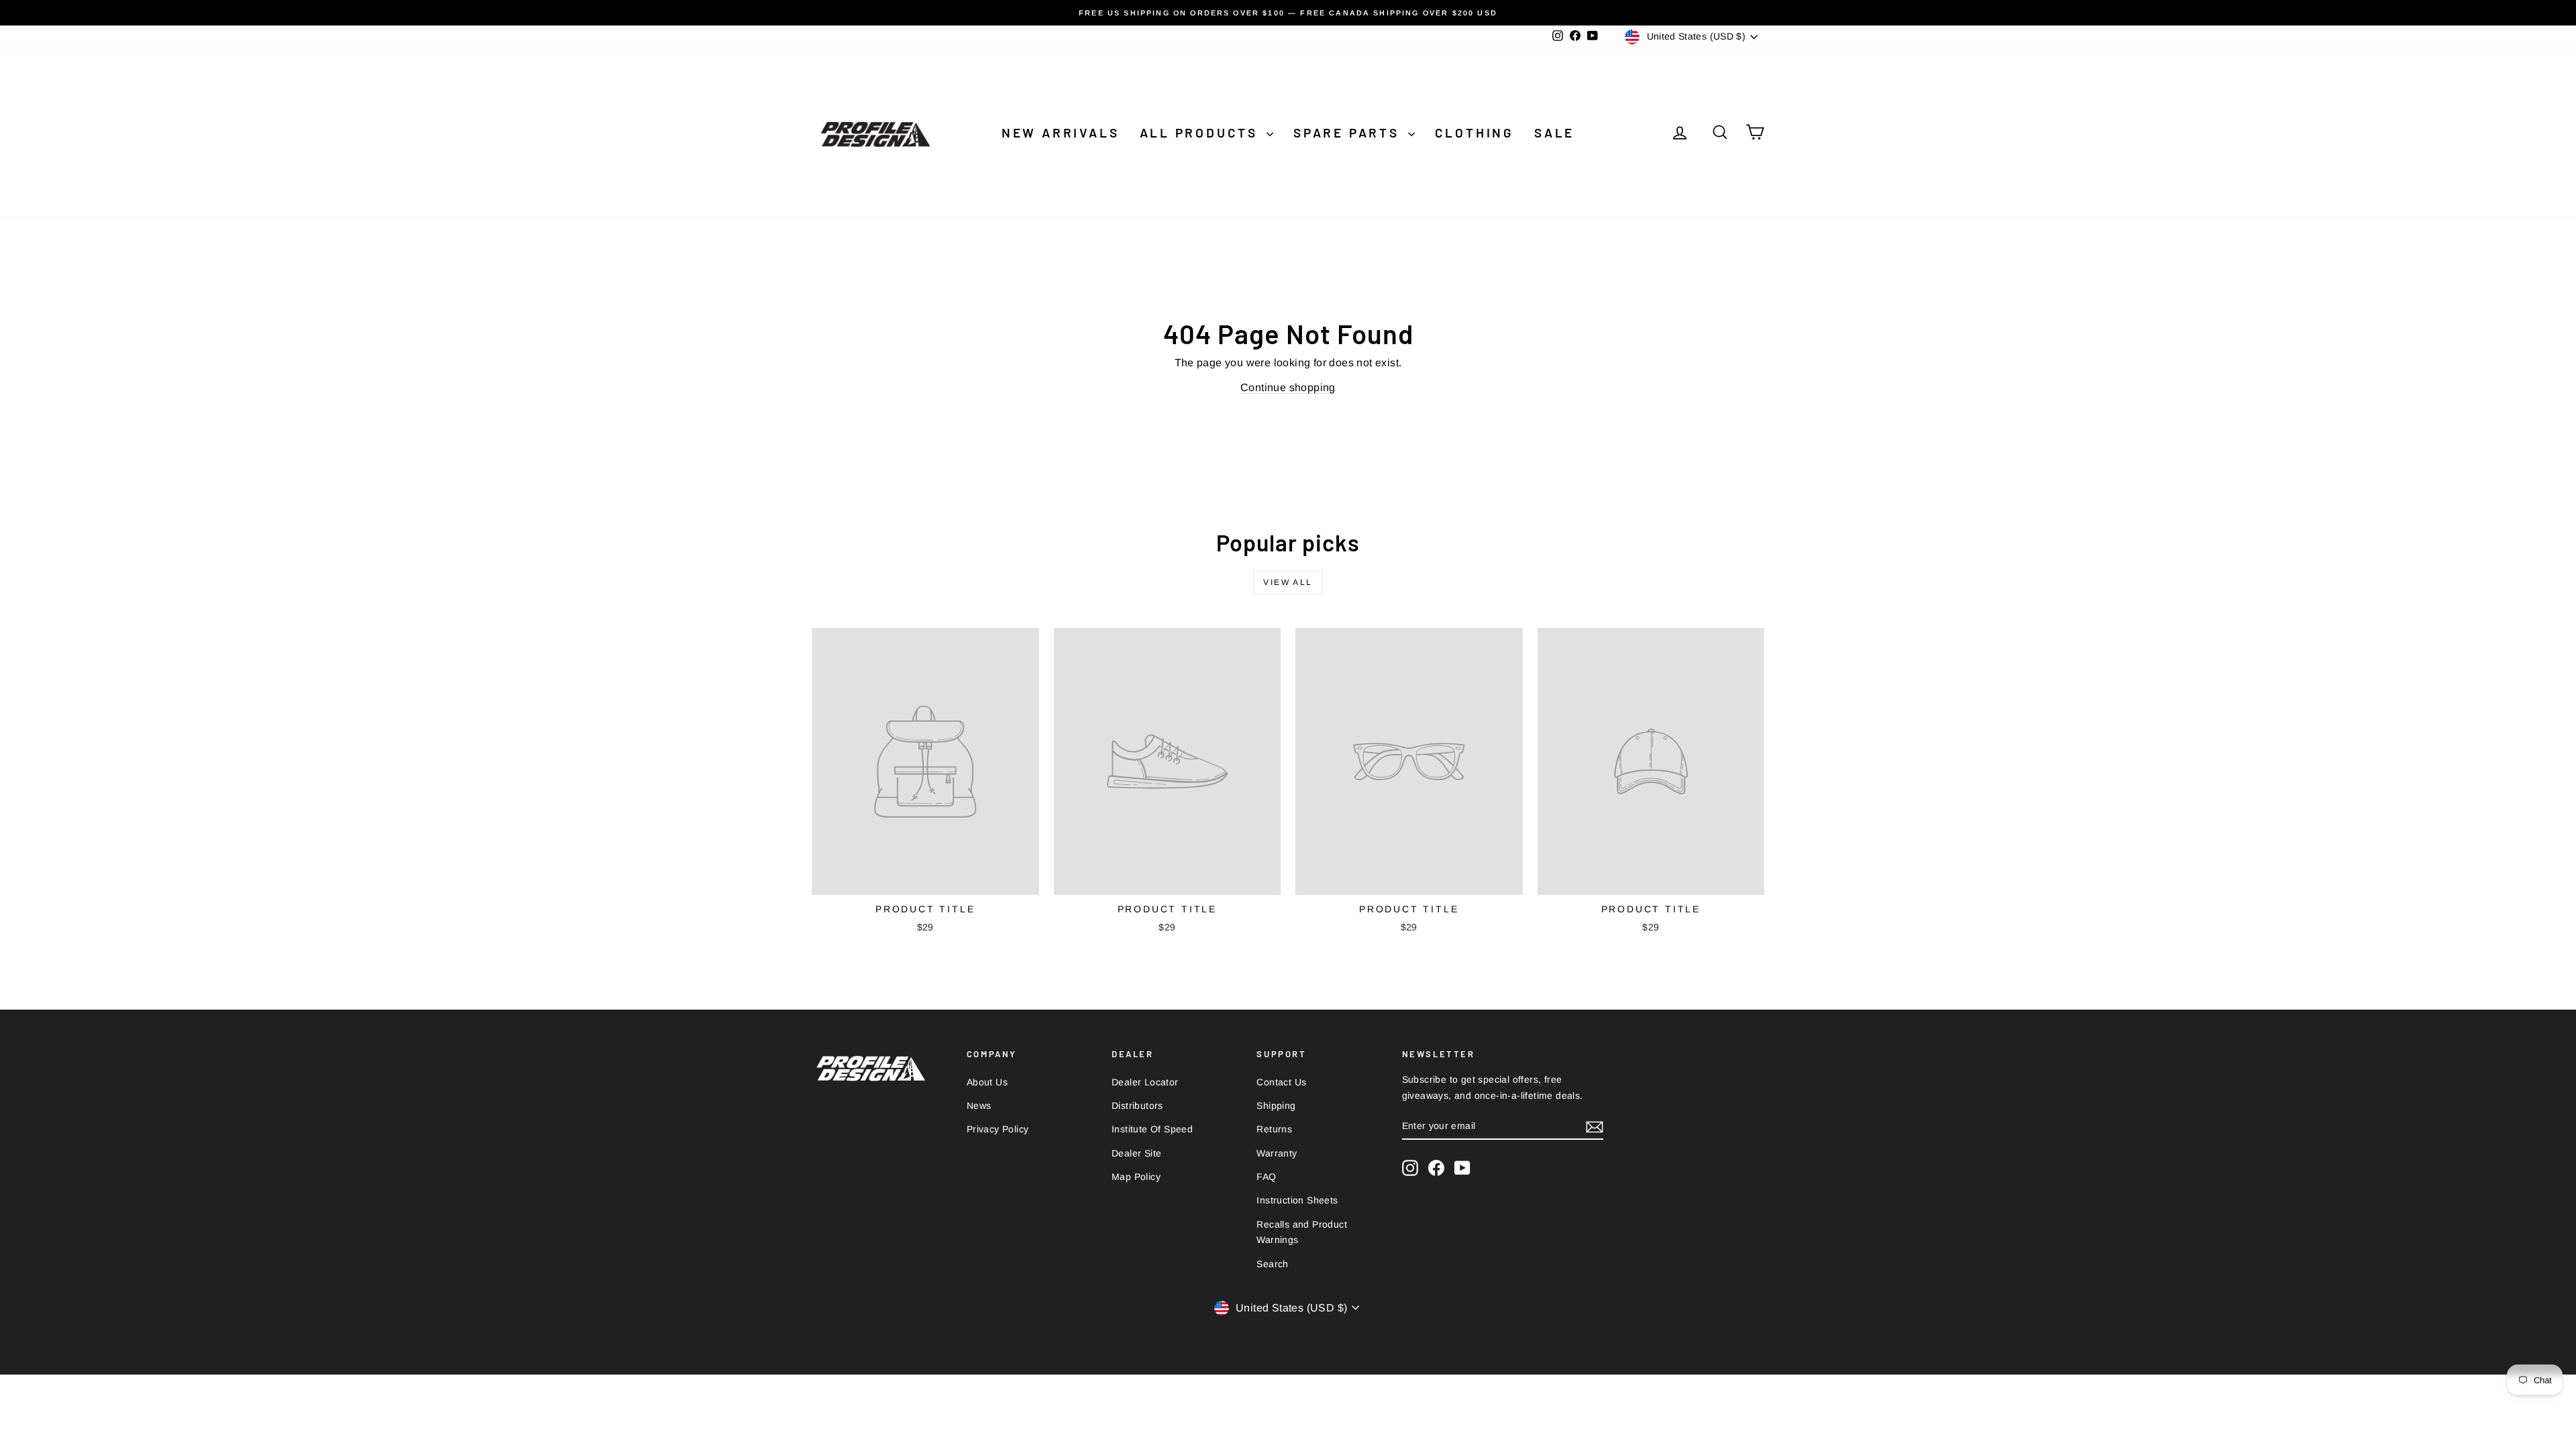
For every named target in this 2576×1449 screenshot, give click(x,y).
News (979, 1106)
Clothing (1474, 132)
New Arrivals (1061, 132)
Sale (1554, 132)
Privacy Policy (998, 1129)
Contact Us (1281, 1082)
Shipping (1276, 1106)
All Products (1201, 132)
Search (1272, 1264)
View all (1288, 582)
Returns (1274, 1129)
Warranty (1277, 1153)
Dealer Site (1136, 1153)
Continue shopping (1288, 387)
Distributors (1137, 1106)
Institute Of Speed (1152, 1129)
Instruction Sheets (1297, 1200)
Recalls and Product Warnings (1302, 1232)
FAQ (1266, 1177)
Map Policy (1136, 1177)
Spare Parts (1349, 132)
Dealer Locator (1145, 1082)
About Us (987, 1082)
